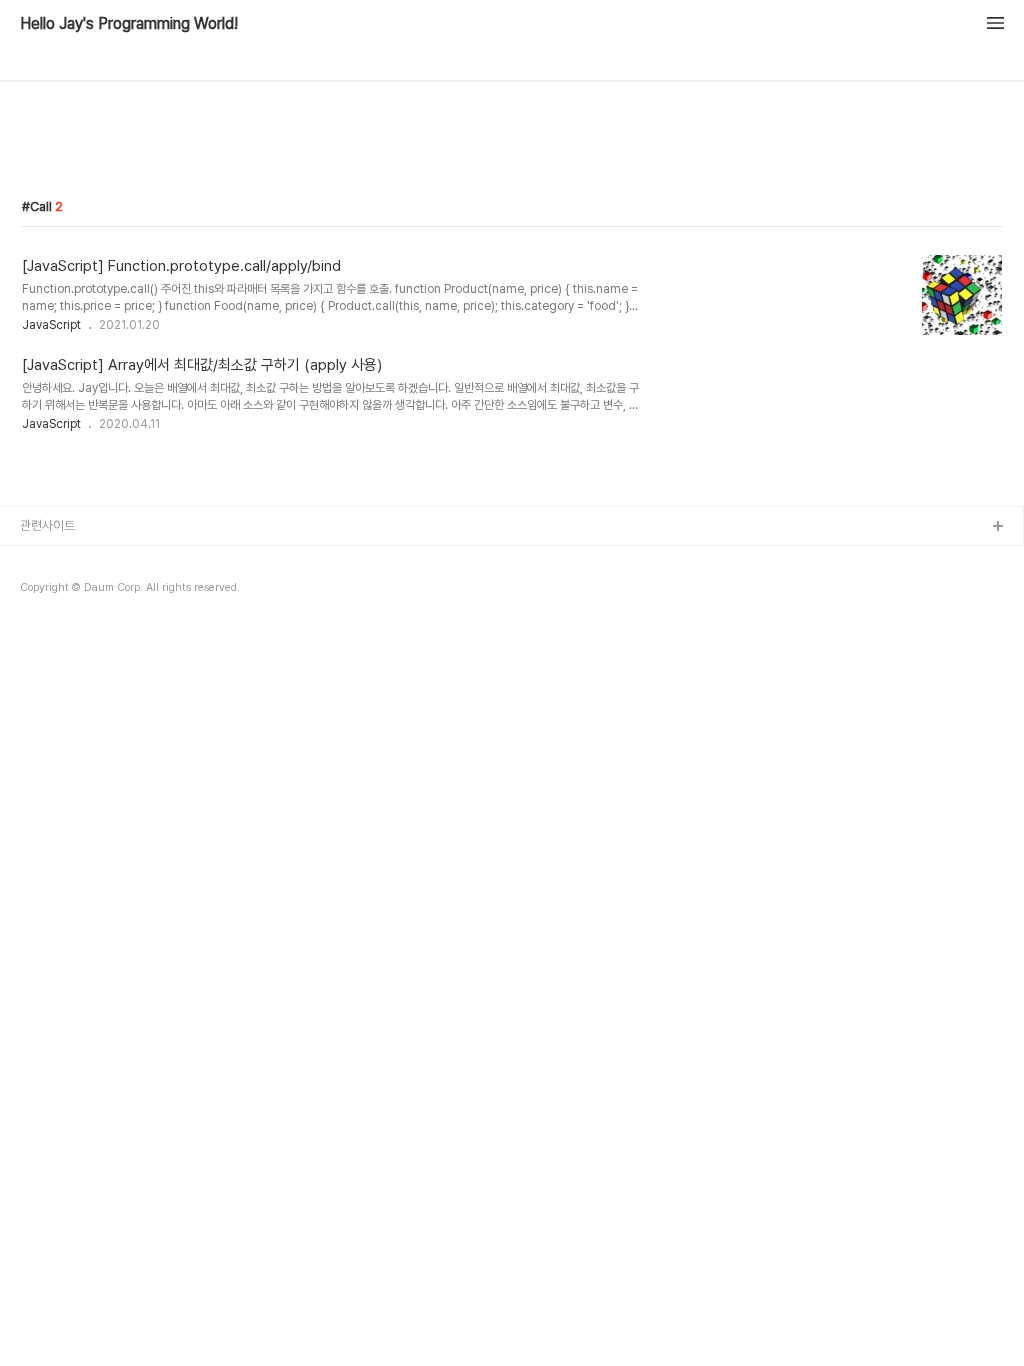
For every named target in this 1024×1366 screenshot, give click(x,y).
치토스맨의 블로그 (66, 623)
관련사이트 (47, 525)
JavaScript (51, 325)
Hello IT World (63, 559)
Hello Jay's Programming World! (129, 24)
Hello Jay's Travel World (93, 591)
